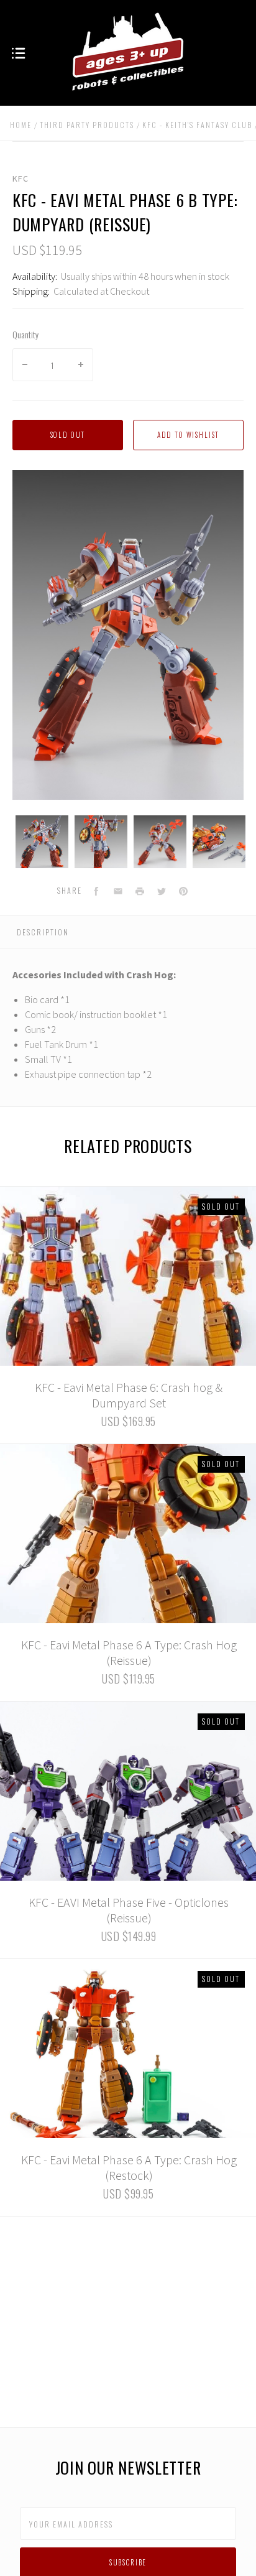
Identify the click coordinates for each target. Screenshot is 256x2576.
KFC (21, 178)
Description (43, 932)
